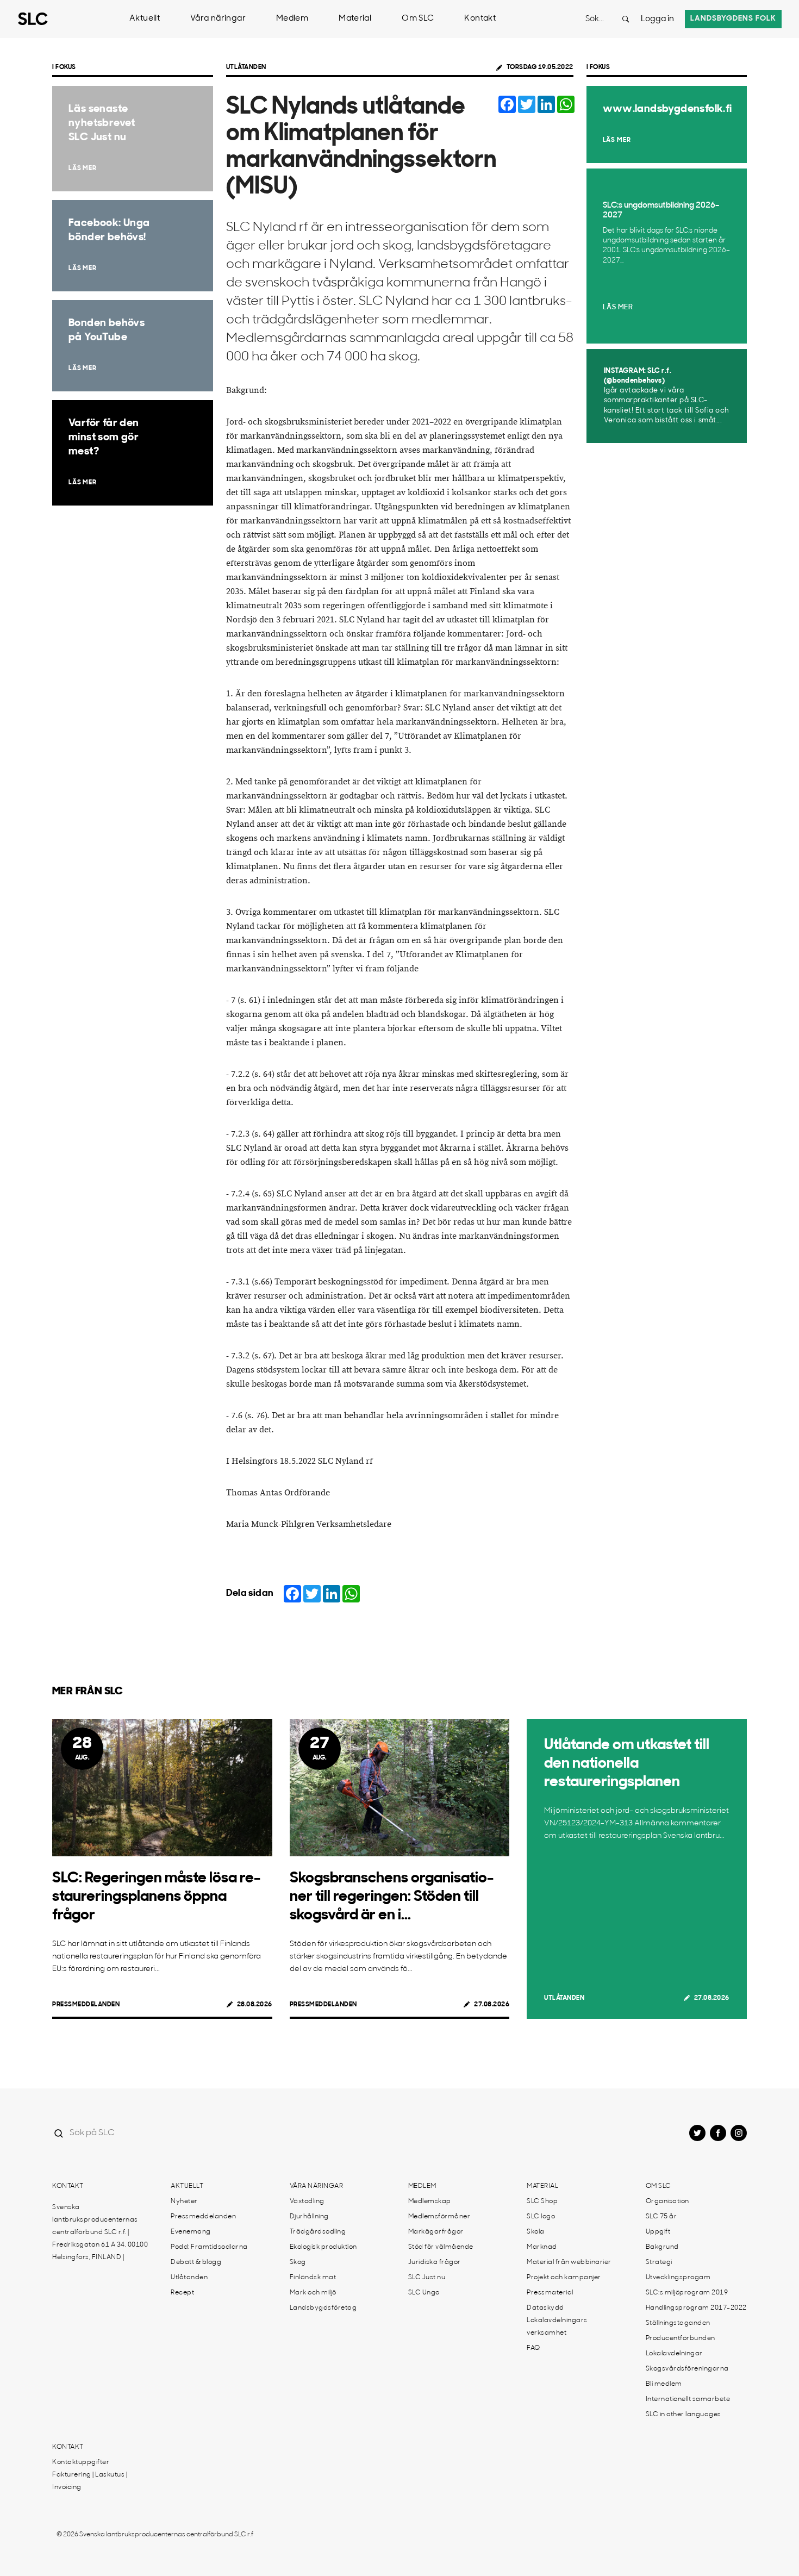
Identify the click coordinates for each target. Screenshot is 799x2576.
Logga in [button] (657, 19)
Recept (182, 2293)
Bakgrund (662, 2247)
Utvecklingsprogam (678, 2278)
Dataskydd (545, 2308)
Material (355, 19)
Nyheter (184, 2201)
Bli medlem (664, 2384)
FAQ (533, 2348)
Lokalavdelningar (674, 2354)
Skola (536, 2232)
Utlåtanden (246, 67)
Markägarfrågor (436, 2232)
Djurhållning (309, 2217)
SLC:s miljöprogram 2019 (687, 2293)
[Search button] (626, 19)
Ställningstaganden (678, 2323)
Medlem (292, 19)
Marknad (542, 2247)
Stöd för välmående (441, 2247)
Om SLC (418, 19)
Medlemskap (430, 2201)
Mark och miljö (313, 2293)
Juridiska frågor (435, 2262)
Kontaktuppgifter (81, 2462)
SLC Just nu (427, 2278)
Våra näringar (218, 19)
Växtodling (307, 2201)
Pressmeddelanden (86, 2005)
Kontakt (480, 19)
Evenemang (191, 2232)
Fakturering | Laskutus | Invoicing (90, 2481)
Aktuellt (145, 19)
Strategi (659, 2262)
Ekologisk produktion (323, 2247)
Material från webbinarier (569, 2262)
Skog (298, 2262)
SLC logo (541, 2217)
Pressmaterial (550, 2293)
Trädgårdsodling (318, 2232)
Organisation (667, 2201)
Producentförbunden (681, 2338)
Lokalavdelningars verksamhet (557, 2327)
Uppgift (658, 2232)
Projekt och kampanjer (564, 2278)
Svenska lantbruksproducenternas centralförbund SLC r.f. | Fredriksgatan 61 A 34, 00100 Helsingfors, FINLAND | (100, 2232)
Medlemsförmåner (439, 2217)
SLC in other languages (683, 2415)
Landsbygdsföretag (323, 2308)
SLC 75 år (661, 2217)
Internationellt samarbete (688, 2399)
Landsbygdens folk (733, 19)
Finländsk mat (313, 2278)
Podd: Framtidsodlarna (209, 2247)
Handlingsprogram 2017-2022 (696, 2308)
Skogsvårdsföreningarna (687, 2369)
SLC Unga (424, 2293)
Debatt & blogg (196, 2262)
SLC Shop (542, 2201)
